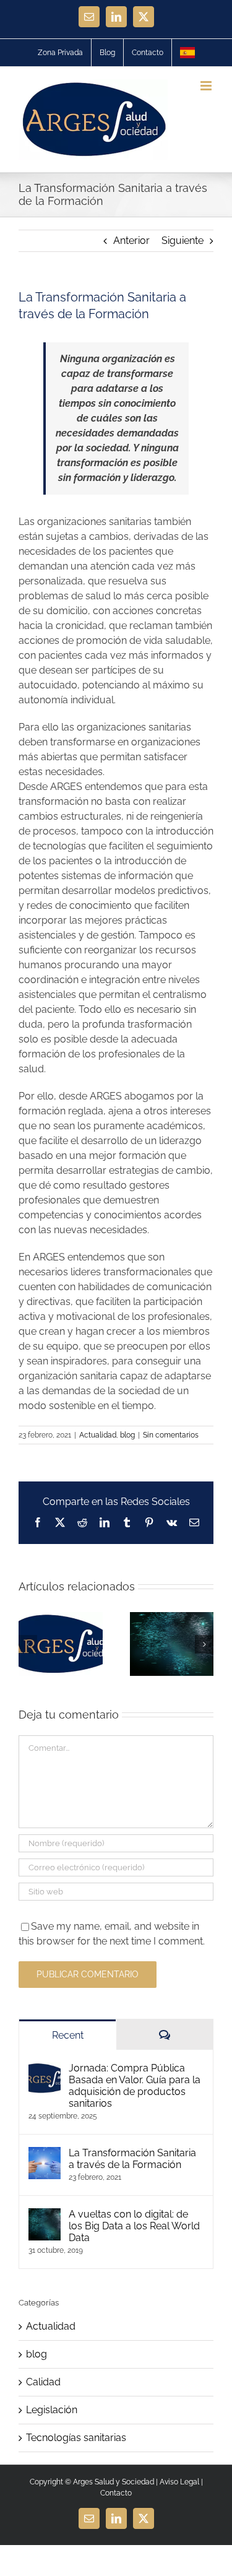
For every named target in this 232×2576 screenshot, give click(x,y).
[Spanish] (187, 53)
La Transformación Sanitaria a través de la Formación (132, 2159)
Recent (68, 2035)
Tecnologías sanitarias (76, 2438)
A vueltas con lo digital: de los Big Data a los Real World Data (134, 2226)
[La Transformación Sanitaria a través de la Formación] (45, 2154)
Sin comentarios (171, 1435)
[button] (28, 1644)
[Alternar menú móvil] (207, 86)
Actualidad (98, 1435)
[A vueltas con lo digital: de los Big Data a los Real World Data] (45, 2215)
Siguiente (183, 241)
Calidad (43, 2382)
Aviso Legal (179, 2482)
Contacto (116, 2493)
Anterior (131, 241)
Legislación (52, 2410)
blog (127, 1435)
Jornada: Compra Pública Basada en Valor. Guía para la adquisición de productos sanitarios (135, 2086)
